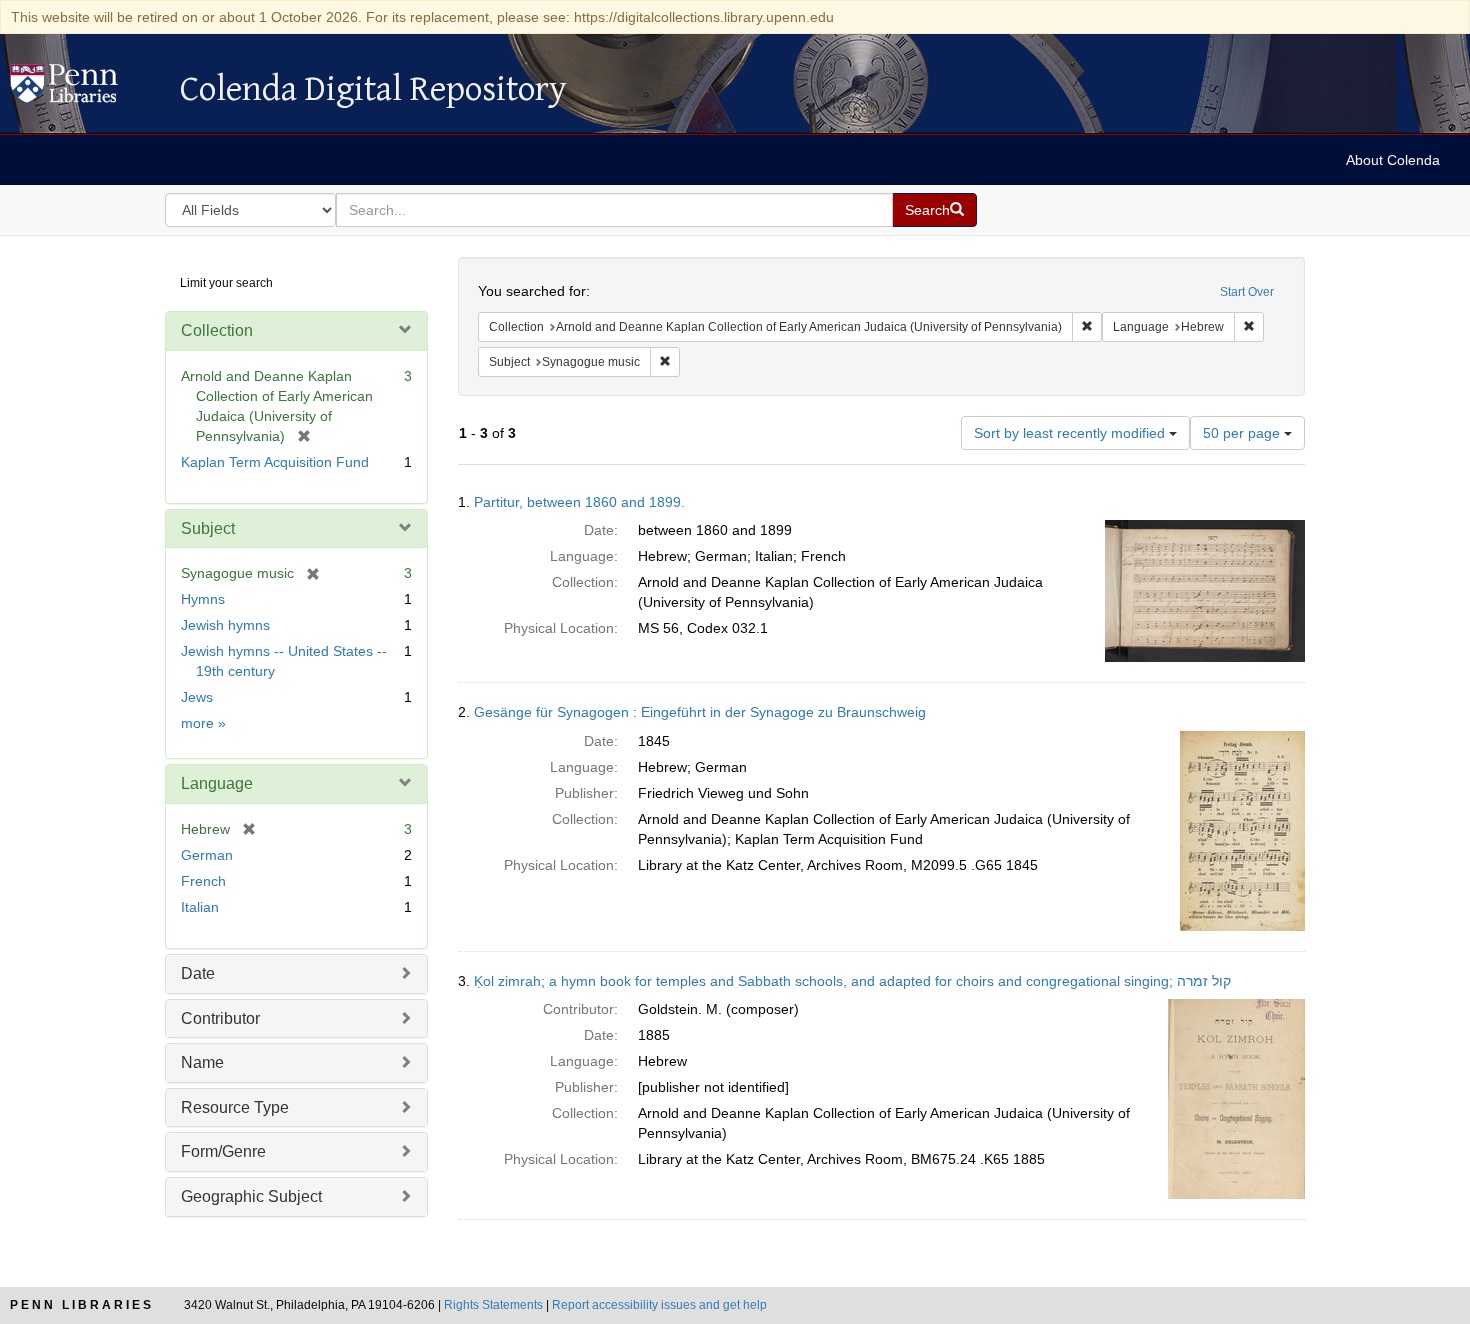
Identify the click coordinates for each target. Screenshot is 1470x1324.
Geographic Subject (251, 1196)
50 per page (1243, 433)
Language (217, 783)
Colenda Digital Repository (85, 89)
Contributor (220, 1018)
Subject (208, 528)
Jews (197, 697)
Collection (217, 330)
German (207, 855)
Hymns (203, 599)
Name (202, 1062)
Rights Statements (493, 1305)
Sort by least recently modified (1071, 433)
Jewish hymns (225, 625)
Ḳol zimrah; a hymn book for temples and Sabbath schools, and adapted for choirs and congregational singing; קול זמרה (852, 981)
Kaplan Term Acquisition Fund (275, 462)
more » (203, 723)
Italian (200, 907)
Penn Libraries (82, 1305)
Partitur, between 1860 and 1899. (579, 502)
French (203, 881)
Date (198, 973)
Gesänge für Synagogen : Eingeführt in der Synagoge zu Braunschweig (700, 712)
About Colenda (1393, 160)
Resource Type (235, 1107)
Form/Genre (223, 1151)
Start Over (1247, 292)
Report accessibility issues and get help (659, 1305)
